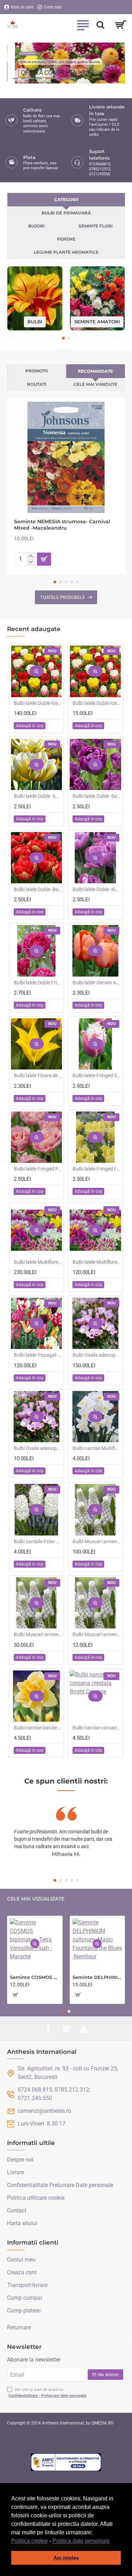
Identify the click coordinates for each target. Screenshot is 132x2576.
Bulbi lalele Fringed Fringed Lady (97, 1169)
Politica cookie (30, 2541)
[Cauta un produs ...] (100, 25)
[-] (31, 562)
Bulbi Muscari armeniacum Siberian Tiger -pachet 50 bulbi (38, 1634)
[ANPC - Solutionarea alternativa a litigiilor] (66, 2462)
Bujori (36, 226)
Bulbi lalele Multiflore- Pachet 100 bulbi (38, 1262)
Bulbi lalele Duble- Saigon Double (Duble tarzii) (97, 796)
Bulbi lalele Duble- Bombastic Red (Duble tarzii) (38, 889)
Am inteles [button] (66, 2558)
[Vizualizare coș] (121, 25)
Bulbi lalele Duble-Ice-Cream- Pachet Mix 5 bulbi (97, 703)
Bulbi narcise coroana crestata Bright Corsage (97, 1728)
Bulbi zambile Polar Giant (38, 1542)
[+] (31, 556)
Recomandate (95, 371)
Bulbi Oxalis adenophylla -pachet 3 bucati (38, 1448)
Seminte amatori (97, 322)
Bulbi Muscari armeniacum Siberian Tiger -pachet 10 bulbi (97, 1634)
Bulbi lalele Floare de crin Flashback (38, 1075)
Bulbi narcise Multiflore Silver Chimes (97, 1448)
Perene (66, 239)
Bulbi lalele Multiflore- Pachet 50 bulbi (97, 1262)
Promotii (37, 371)
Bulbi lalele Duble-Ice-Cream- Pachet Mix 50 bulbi (38, 703)
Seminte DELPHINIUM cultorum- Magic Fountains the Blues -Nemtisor (98, 1977)
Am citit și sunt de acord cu (48, 2393)
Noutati (37, 384)
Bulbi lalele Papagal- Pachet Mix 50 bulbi (38, 1355)
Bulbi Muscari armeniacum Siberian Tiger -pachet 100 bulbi (97, 1542)
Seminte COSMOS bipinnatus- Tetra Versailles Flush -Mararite (35, 1977)
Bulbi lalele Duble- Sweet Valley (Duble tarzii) (38, 796)
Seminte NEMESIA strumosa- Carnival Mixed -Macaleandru (62, 525)
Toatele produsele (62, 597)
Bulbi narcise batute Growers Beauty (38, 1728)
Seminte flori (96, 226)
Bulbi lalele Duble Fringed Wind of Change (38, 983)
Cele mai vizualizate (36, 1899)
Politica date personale (81, 2541)
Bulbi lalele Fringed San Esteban (97, 1075)
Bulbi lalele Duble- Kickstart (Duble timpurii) (97, 889)
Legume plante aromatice (66, 252)
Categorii (66, 199)
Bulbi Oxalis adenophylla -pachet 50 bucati (97, 1355)
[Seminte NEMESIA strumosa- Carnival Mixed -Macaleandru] (66, 457)
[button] (112, 2541)
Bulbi (35, 322)
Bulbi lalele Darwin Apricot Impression (97, 983)
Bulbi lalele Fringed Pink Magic (38, 1169)
